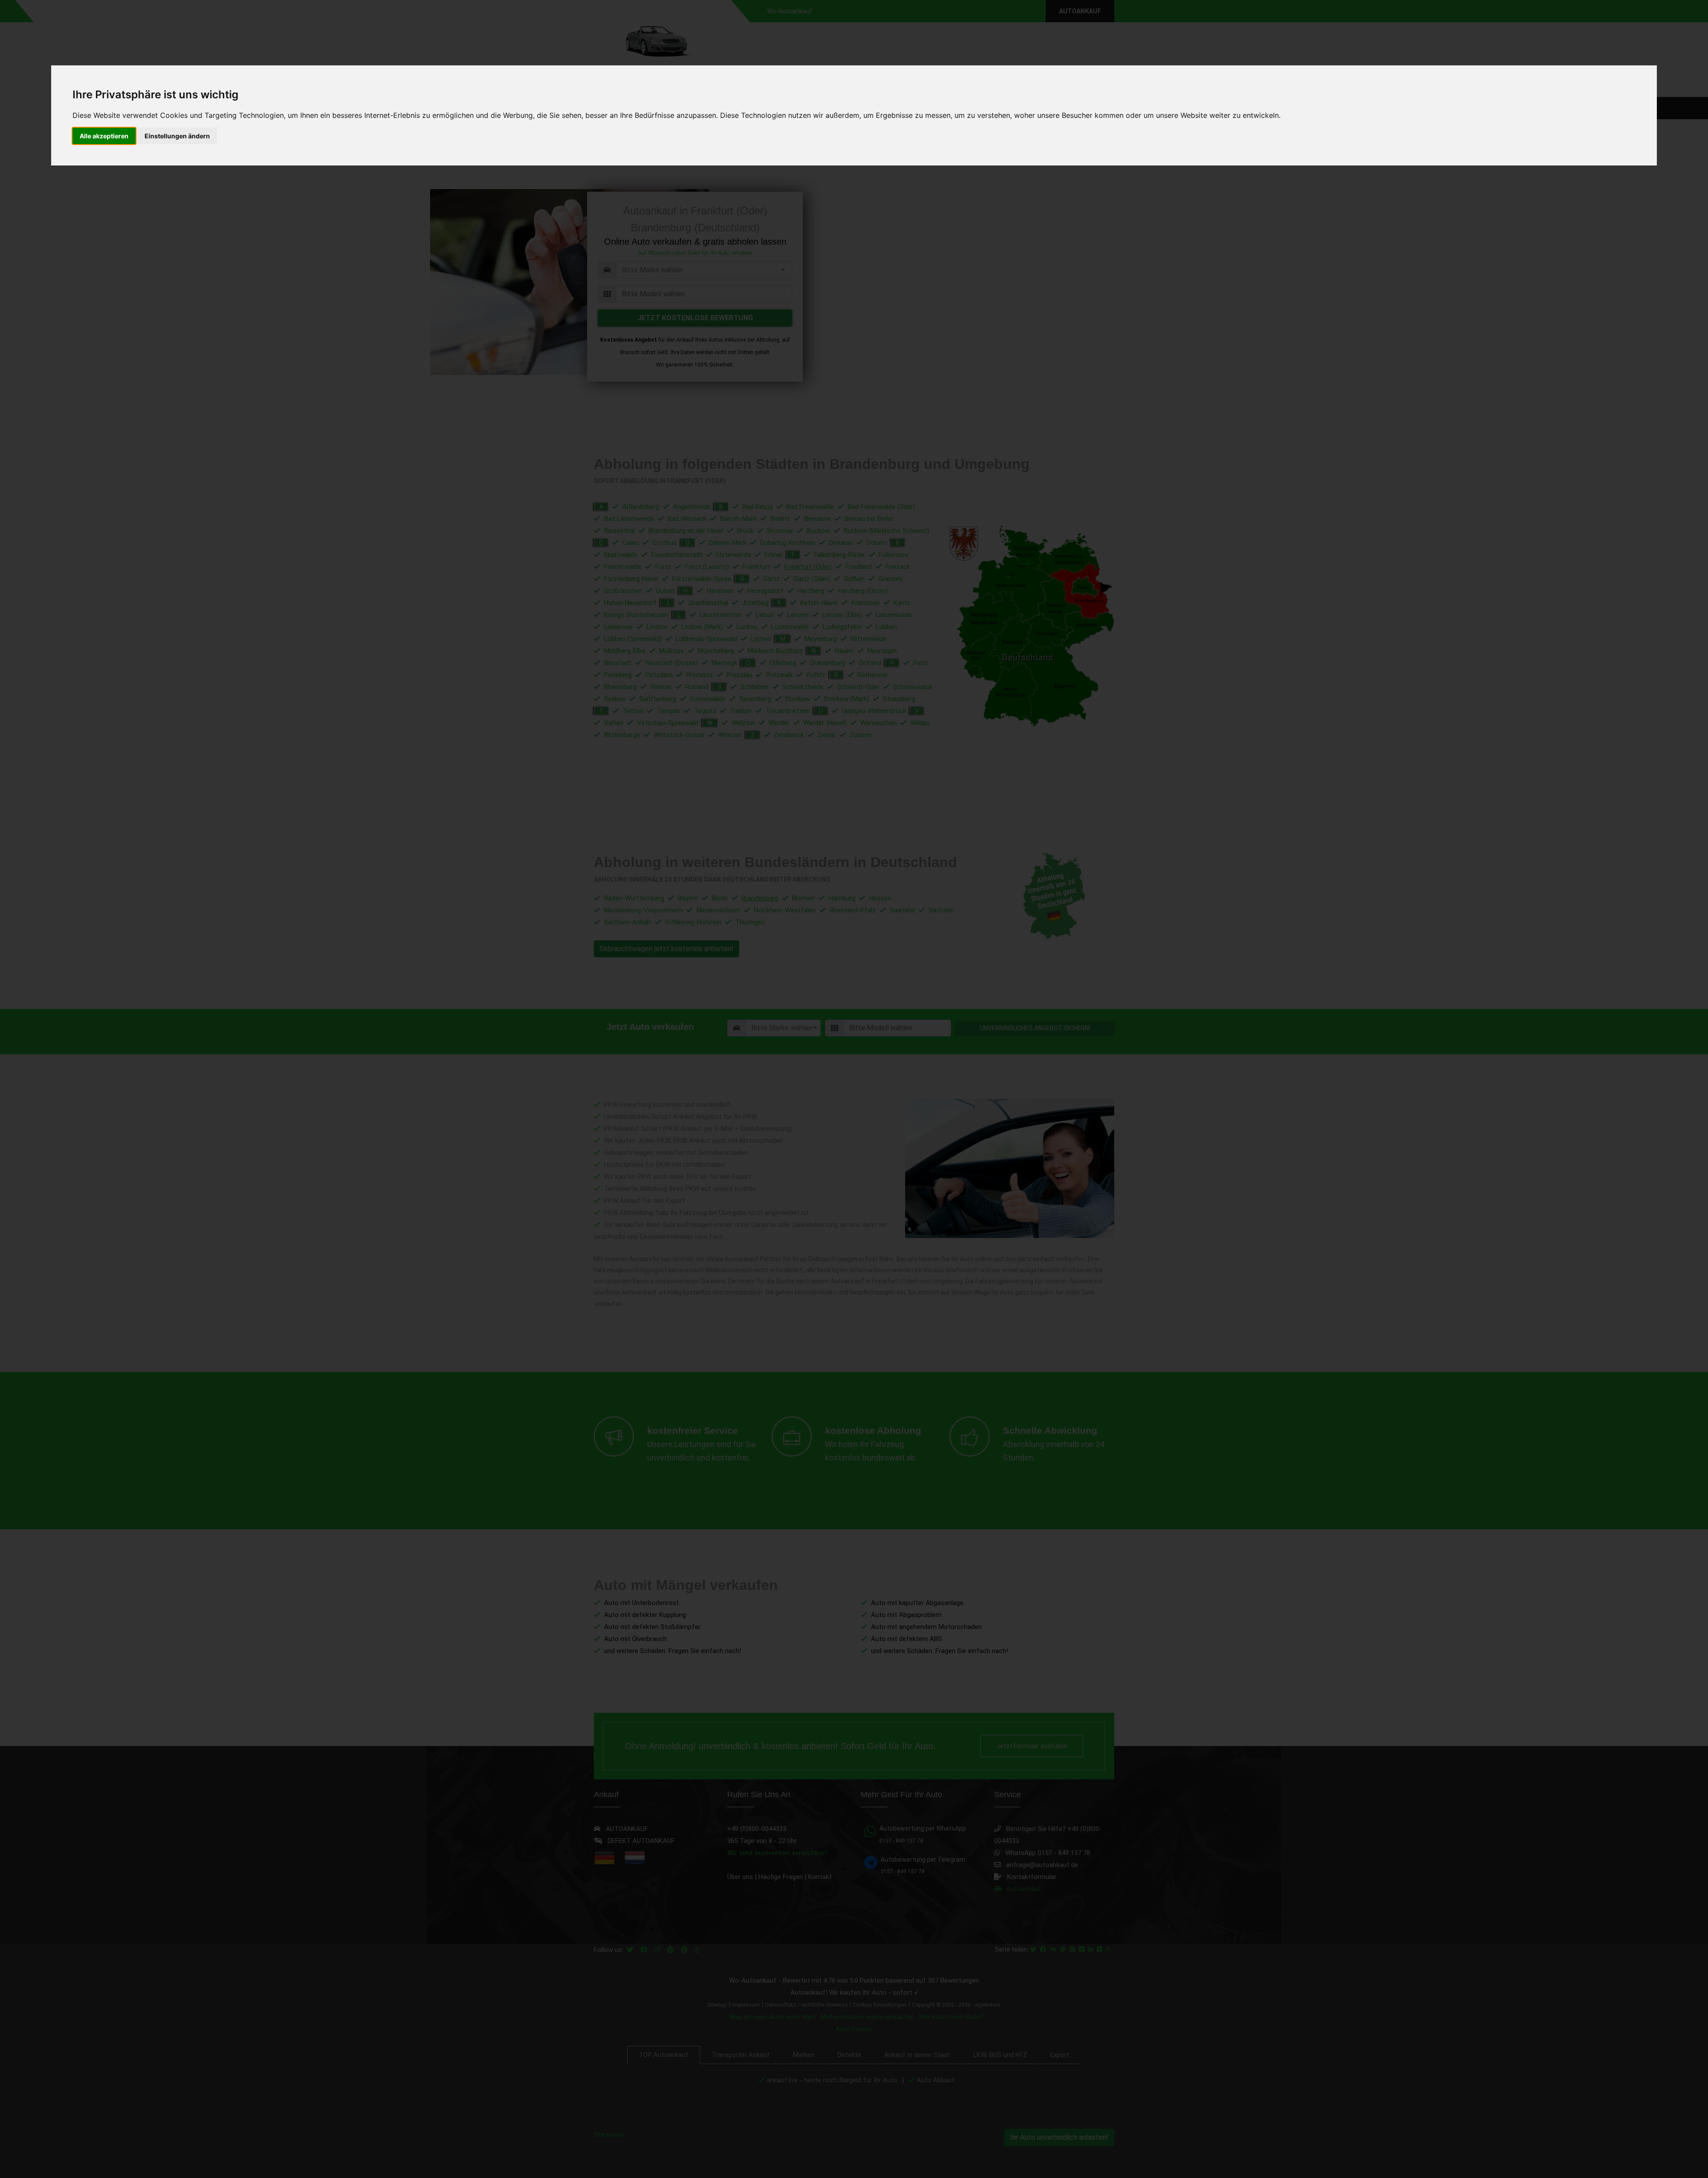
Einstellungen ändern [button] (177, 136)
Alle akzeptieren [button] (104, 136)
